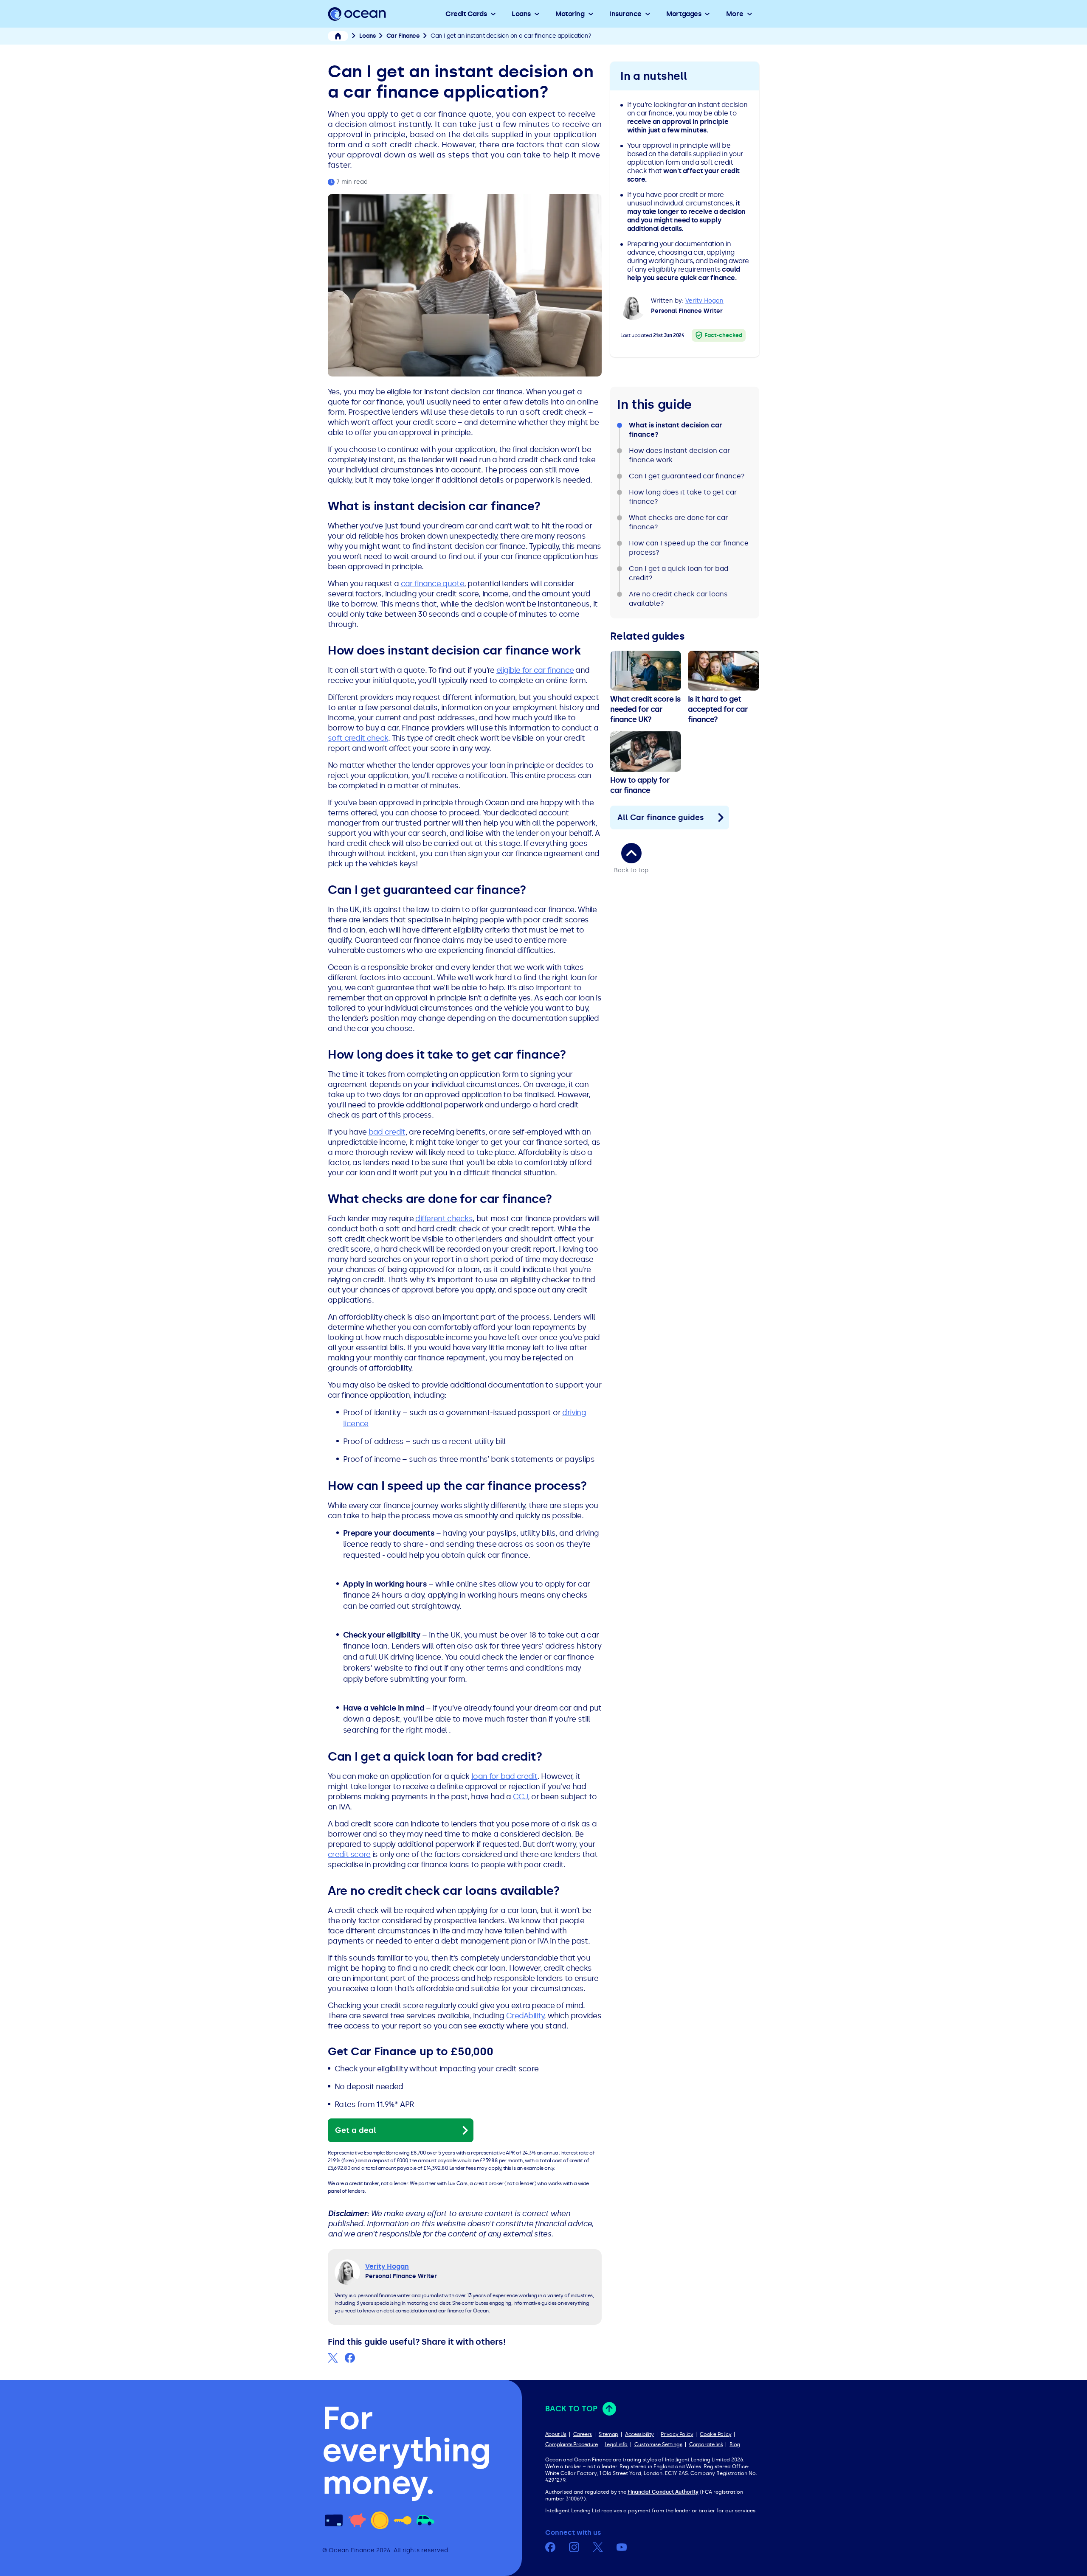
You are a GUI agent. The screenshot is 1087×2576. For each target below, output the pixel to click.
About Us (556, 2434)
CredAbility (525, 2016)
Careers (583, 2434)
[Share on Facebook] (350, 2358)
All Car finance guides (661, 817)
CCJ (520, 1797)
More (735, 14)
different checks (444, 1219)
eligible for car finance (535, 670)
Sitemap (608, 2434)
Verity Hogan (704, 301)
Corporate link (706, 2444)
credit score (349, 1854)
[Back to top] (631, 853)
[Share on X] (333, 2358)
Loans (521, 14)
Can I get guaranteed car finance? (687, 476)
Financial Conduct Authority (663, 2492)
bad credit (387, 1132)
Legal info (616, 2444)
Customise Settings (658, 2444)
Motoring (570, 14)
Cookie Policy (715, 2434)
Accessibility (639, 2434)
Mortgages (684, 14)
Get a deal (356, 2130)
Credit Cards (466, 14)
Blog (735, 2444)
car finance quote (432, 584)
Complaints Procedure (572, 2444)
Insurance (625, 14)
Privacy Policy (677, 2434)
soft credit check (358, 738)
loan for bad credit (504, 1776)
